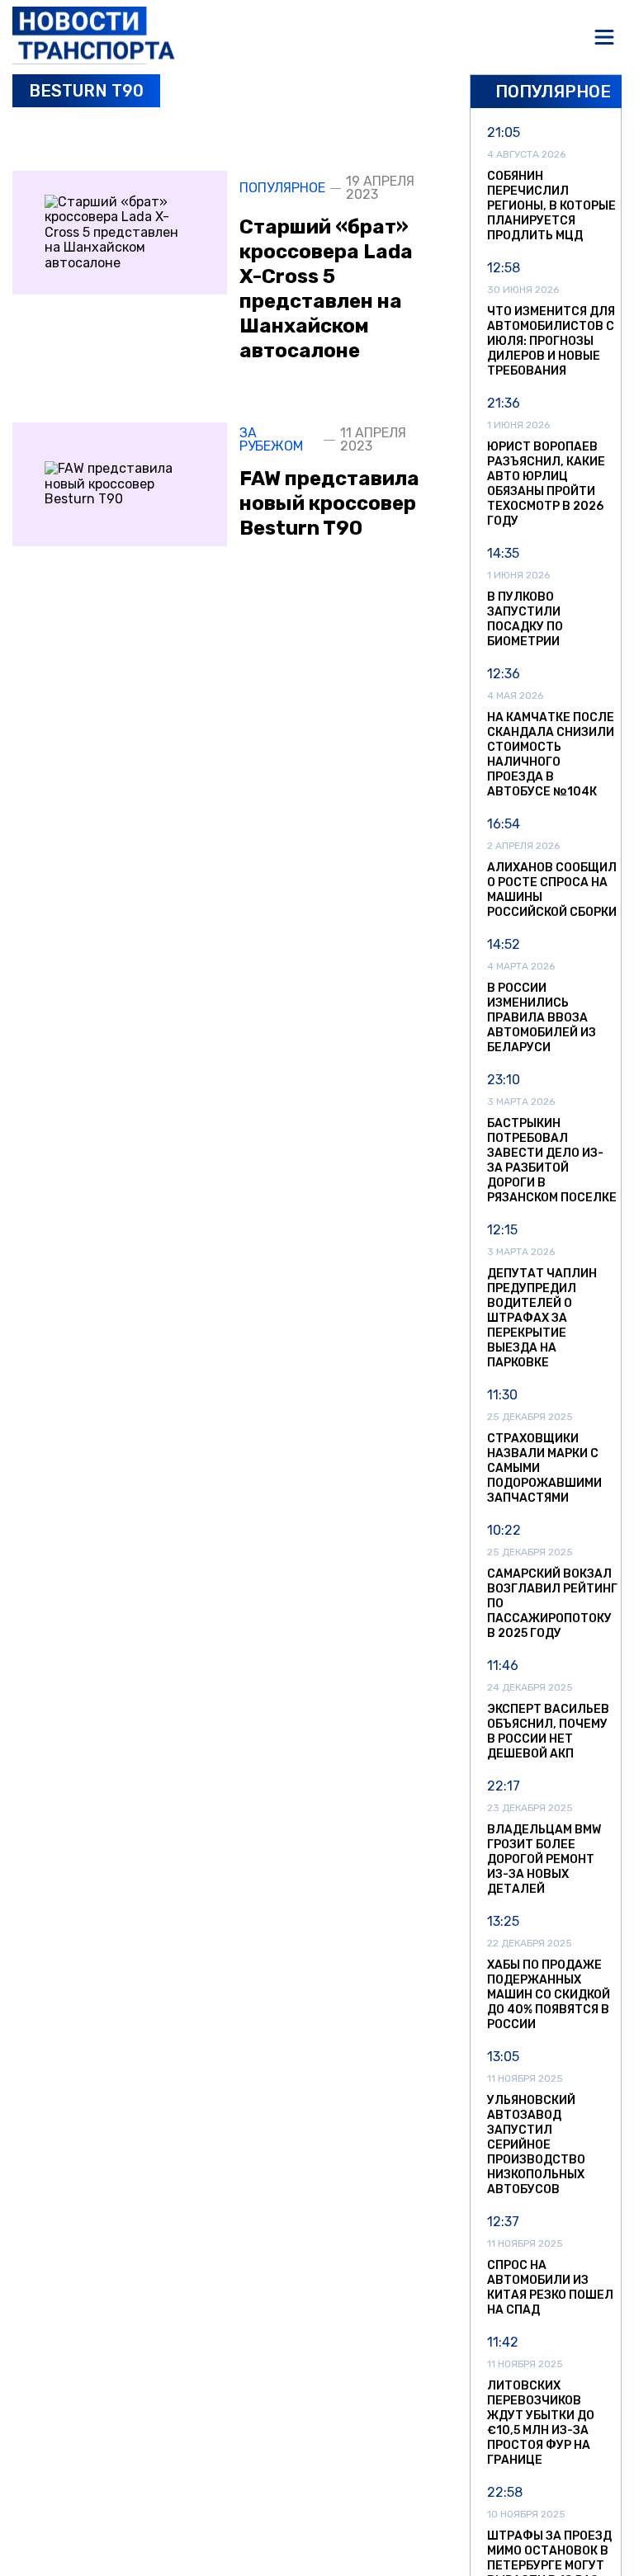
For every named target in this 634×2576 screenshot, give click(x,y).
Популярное (282, 188)
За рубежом (271, 440)
